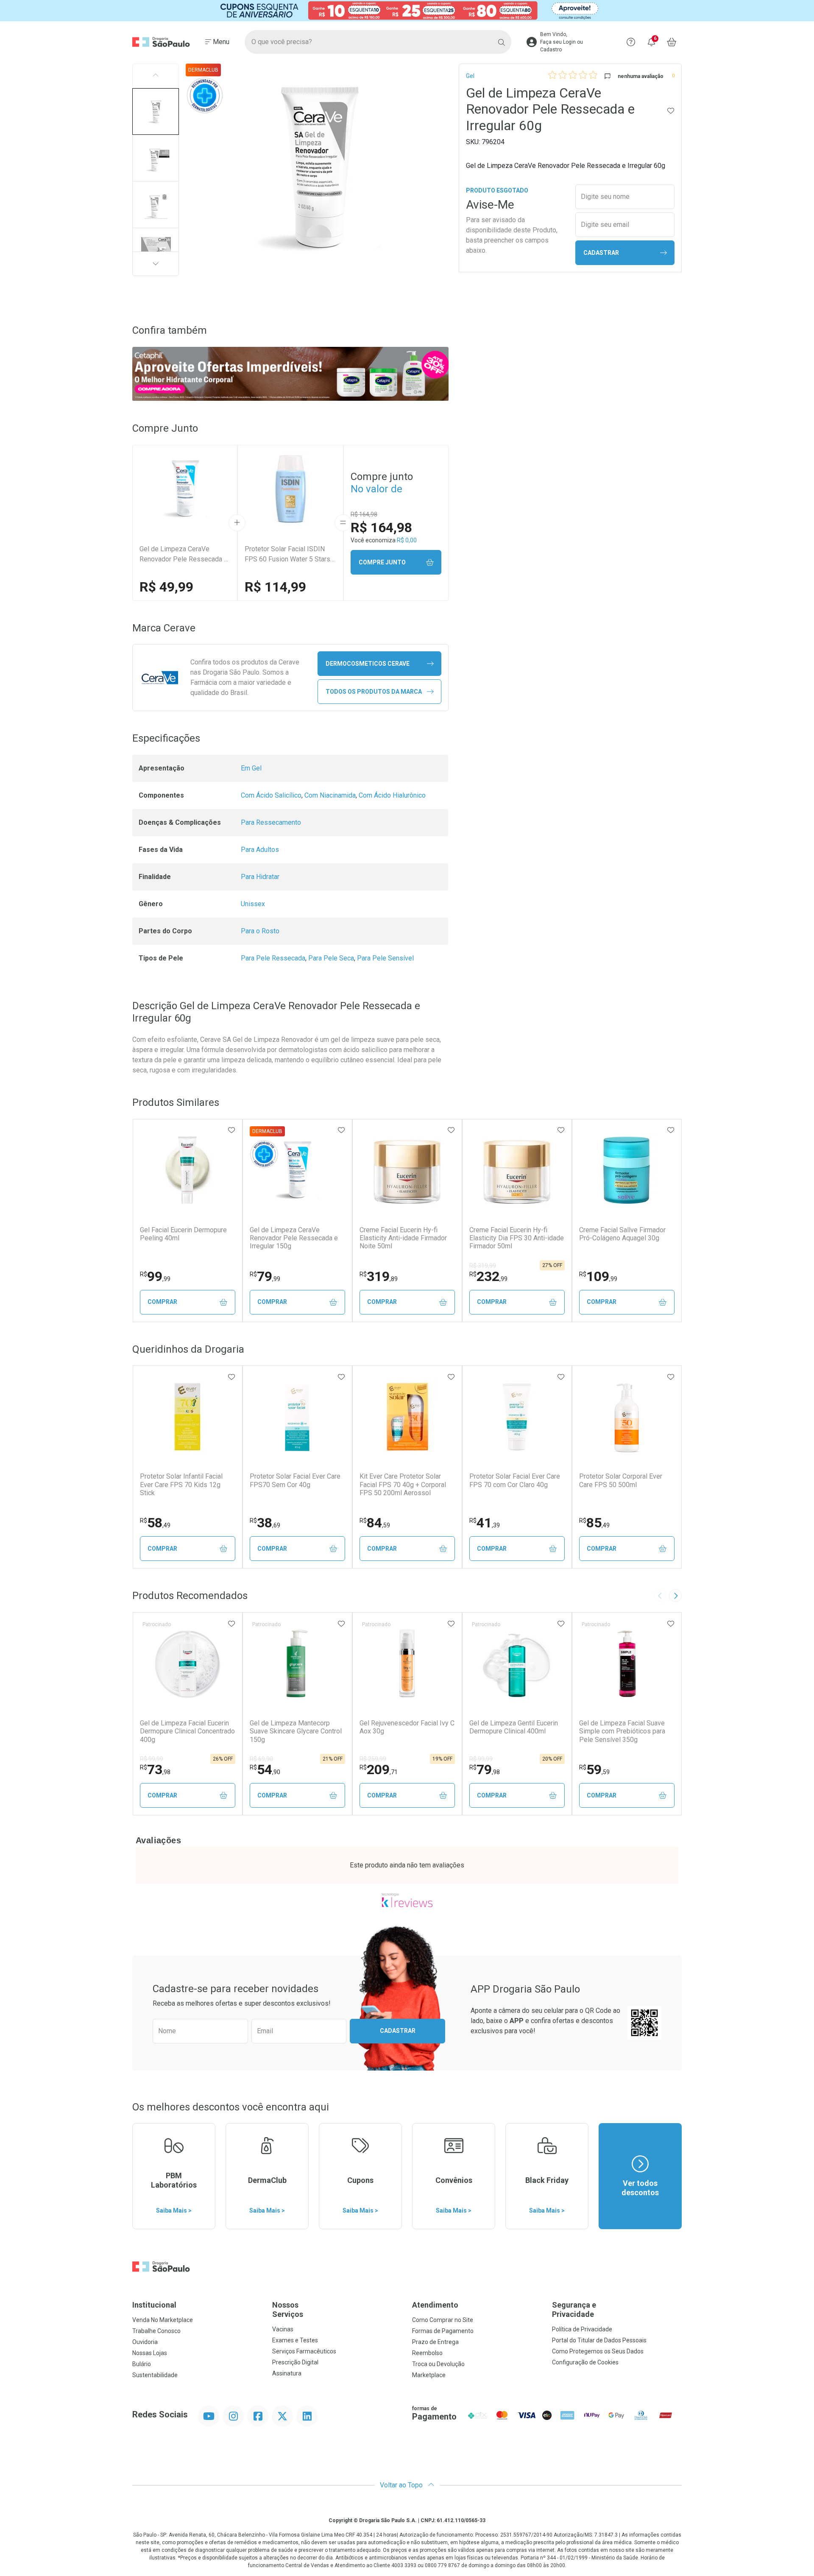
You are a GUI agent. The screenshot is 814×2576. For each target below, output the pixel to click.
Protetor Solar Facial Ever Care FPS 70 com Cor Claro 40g (515, 1480)
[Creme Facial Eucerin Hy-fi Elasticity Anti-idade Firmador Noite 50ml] (407, 1170)
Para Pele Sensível (385, 958)
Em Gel (251, 768)
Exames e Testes (295, 2340)
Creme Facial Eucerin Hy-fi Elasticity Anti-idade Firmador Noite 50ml (403, 1238)
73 (155, 1769)
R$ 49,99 (166, 587)
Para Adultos (260, 850)
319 (379, 1276)
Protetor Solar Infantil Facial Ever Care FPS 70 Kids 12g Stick (181, 1484)
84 (375, 1523)
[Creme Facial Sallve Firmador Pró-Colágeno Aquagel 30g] (627, 1170)
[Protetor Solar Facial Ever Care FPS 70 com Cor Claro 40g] (517, 1417)
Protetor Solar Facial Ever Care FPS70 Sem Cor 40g (295, 1480)
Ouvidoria (145, 2342)
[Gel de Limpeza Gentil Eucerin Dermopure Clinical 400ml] (517, 1663)
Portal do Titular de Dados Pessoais (599, 2340)
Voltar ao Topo (402, 2485)
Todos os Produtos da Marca (374, 692)
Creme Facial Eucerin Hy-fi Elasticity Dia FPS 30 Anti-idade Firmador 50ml (517, 1238)
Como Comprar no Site (443, 2320)
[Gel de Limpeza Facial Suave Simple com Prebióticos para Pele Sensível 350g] (627, 1663)
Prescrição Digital (295, 2362)
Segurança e (574, 2309)
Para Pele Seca (331, 958)
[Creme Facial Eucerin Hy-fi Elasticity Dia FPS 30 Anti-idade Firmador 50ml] (517, 1170)
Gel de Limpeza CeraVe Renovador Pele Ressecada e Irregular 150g (294, 1238)
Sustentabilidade (155, 2375)
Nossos (288, 2309)
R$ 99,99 (152, 1759)
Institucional (154, 2305)
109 (598, 1276)
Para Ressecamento (271, 822)
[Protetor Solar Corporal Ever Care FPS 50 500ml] (627, 1417)
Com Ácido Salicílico (271, 795)
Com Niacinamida (330, 795)
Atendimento (435, 2305)
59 (594, 1769)
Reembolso (427, 2353)
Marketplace (429, 2375)
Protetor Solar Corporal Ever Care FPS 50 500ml (621, 1480)
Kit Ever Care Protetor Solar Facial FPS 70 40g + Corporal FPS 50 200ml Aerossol (403, 1484)
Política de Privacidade (582, 2329)
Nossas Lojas (150, 2353)
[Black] (407, 11)
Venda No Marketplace (163, 2320)
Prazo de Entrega (435, 2342)
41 (485, 1523)
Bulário (142, 2364)
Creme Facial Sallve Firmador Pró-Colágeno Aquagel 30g (622, 1234)
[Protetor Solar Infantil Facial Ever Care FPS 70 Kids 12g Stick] (187, 1417)
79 (265, 1276)
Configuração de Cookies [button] (585, 2362)
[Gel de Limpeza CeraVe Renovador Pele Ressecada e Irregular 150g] (297, 1170)
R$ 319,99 (483, 1266)
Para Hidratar (260, 877)
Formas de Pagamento (443, 2331)
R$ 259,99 (373, 1759)
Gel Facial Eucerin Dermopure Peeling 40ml (183, 1234)
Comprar (162, 1302)
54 (265, 1769)
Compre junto (382, 562)
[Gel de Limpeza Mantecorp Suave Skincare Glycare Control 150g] (297, 1663)
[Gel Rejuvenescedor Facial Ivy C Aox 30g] (407, 1663)
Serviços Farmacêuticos (304, 2351)
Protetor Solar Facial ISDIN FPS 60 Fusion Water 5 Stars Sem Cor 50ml (287, 555)
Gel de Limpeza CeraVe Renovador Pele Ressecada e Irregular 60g (184, 555)
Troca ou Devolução (438, 2364)
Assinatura (287, 2373)
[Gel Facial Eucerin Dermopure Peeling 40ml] (187, 1170)
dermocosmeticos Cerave (368, 664)
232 (488, 1276)
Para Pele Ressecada (273, 958)
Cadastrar (601, 253)
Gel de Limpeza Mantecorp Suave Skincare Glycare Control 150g (296, 1731)
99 (155, 1276)
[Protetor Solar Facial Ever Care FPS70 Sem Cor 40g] (297, 1417)
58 (155, 1523)
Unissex (253, 904)
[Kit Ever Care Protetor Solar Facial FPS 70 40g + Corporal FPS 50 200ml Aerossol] (407, 1417)
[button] (156, 112)
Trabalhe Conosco (156, 2331)
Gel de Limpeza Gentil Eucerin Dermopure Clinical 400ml (514, 1727)
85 (594, 1523)
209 (379, 1769)
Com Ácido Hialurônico (392, 795)
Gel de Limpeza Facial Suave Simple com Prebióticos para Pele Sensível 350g (622, 1731)
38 (265, 1523)
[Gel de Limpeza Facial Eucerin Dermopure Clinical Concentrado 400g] (187, 1663)
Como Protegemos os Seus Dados (598, 2351)
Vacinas (283, 2329)
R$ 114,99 (275, 587)
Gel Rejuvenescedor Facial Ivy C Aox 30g (407, 1727)
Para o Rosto (260, 931)
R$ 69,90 (261, 1759)
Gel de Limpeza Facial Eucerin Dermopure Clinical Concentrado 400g (187, 1731)
